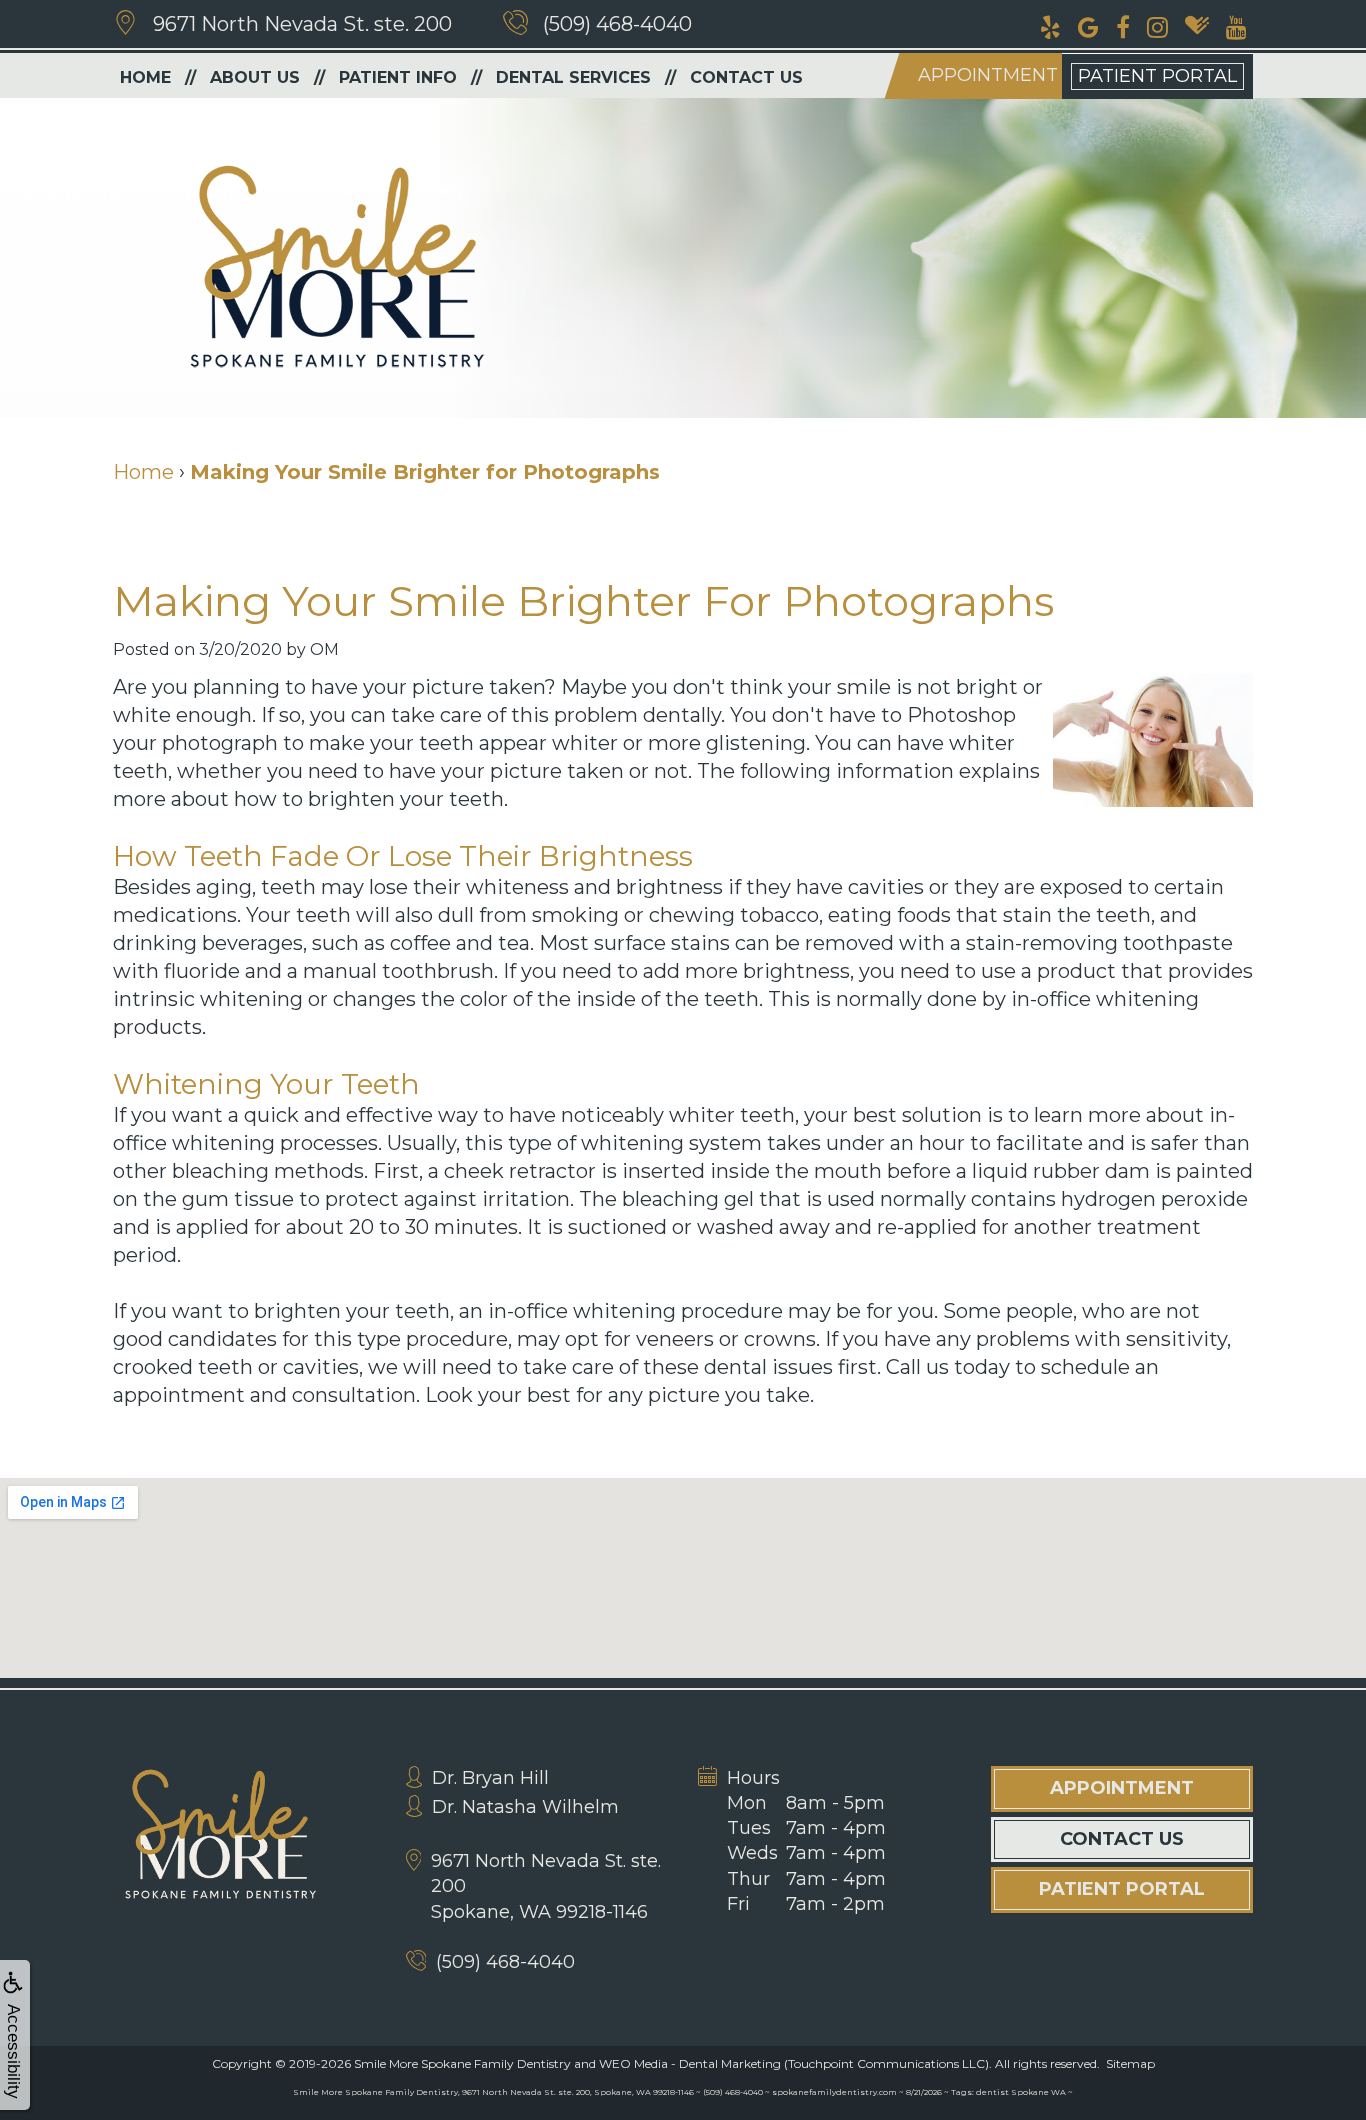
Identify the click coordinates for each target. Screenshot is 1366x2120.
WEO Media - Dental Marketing (690, 2063)
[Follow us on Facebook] (1123, 25)
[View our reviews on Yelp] (1050, 25)
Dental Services (573, 77)
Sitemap (1130, 2063)
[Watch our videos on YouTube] (1236, 25)
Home (145, 77)
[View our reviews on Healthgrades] (1197, 25)
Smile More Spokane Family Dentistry (462, 2063)
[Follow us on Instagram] (1157, 25)
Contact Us (746, 77)
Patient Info (398, 77)
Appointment (988, 75)
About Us (255, 77)
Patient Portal (1157, 76)
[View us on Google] (1088, 25)
